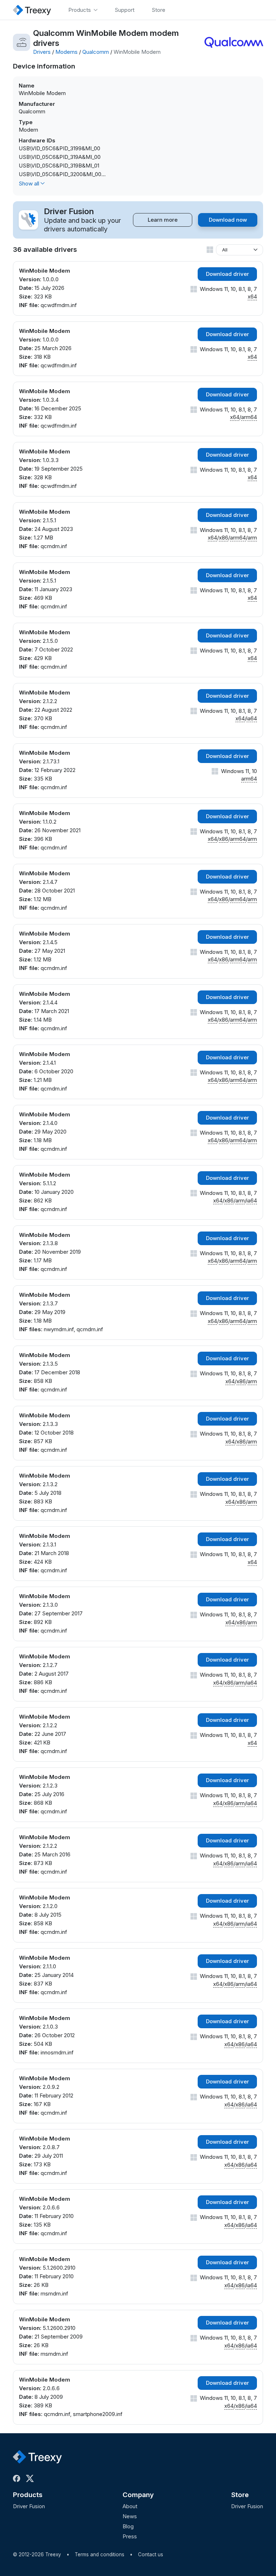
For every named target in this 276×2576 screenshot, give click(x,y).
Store (240, 2495)
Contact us (151, 2554)
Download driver (227, 274)
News (130, 2516)
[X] (31, 2478)
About (130, 2506)
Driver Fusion (29, 2506)
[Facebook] (18, 2478)
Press (130, 2536)
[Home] (32, 10)
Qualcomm (96, 52)
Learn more (163, 220)
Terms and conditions (100, 2554)
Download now (228, 220)
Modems (66, 52)
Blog (128, 2526)
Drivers (42, 52)
